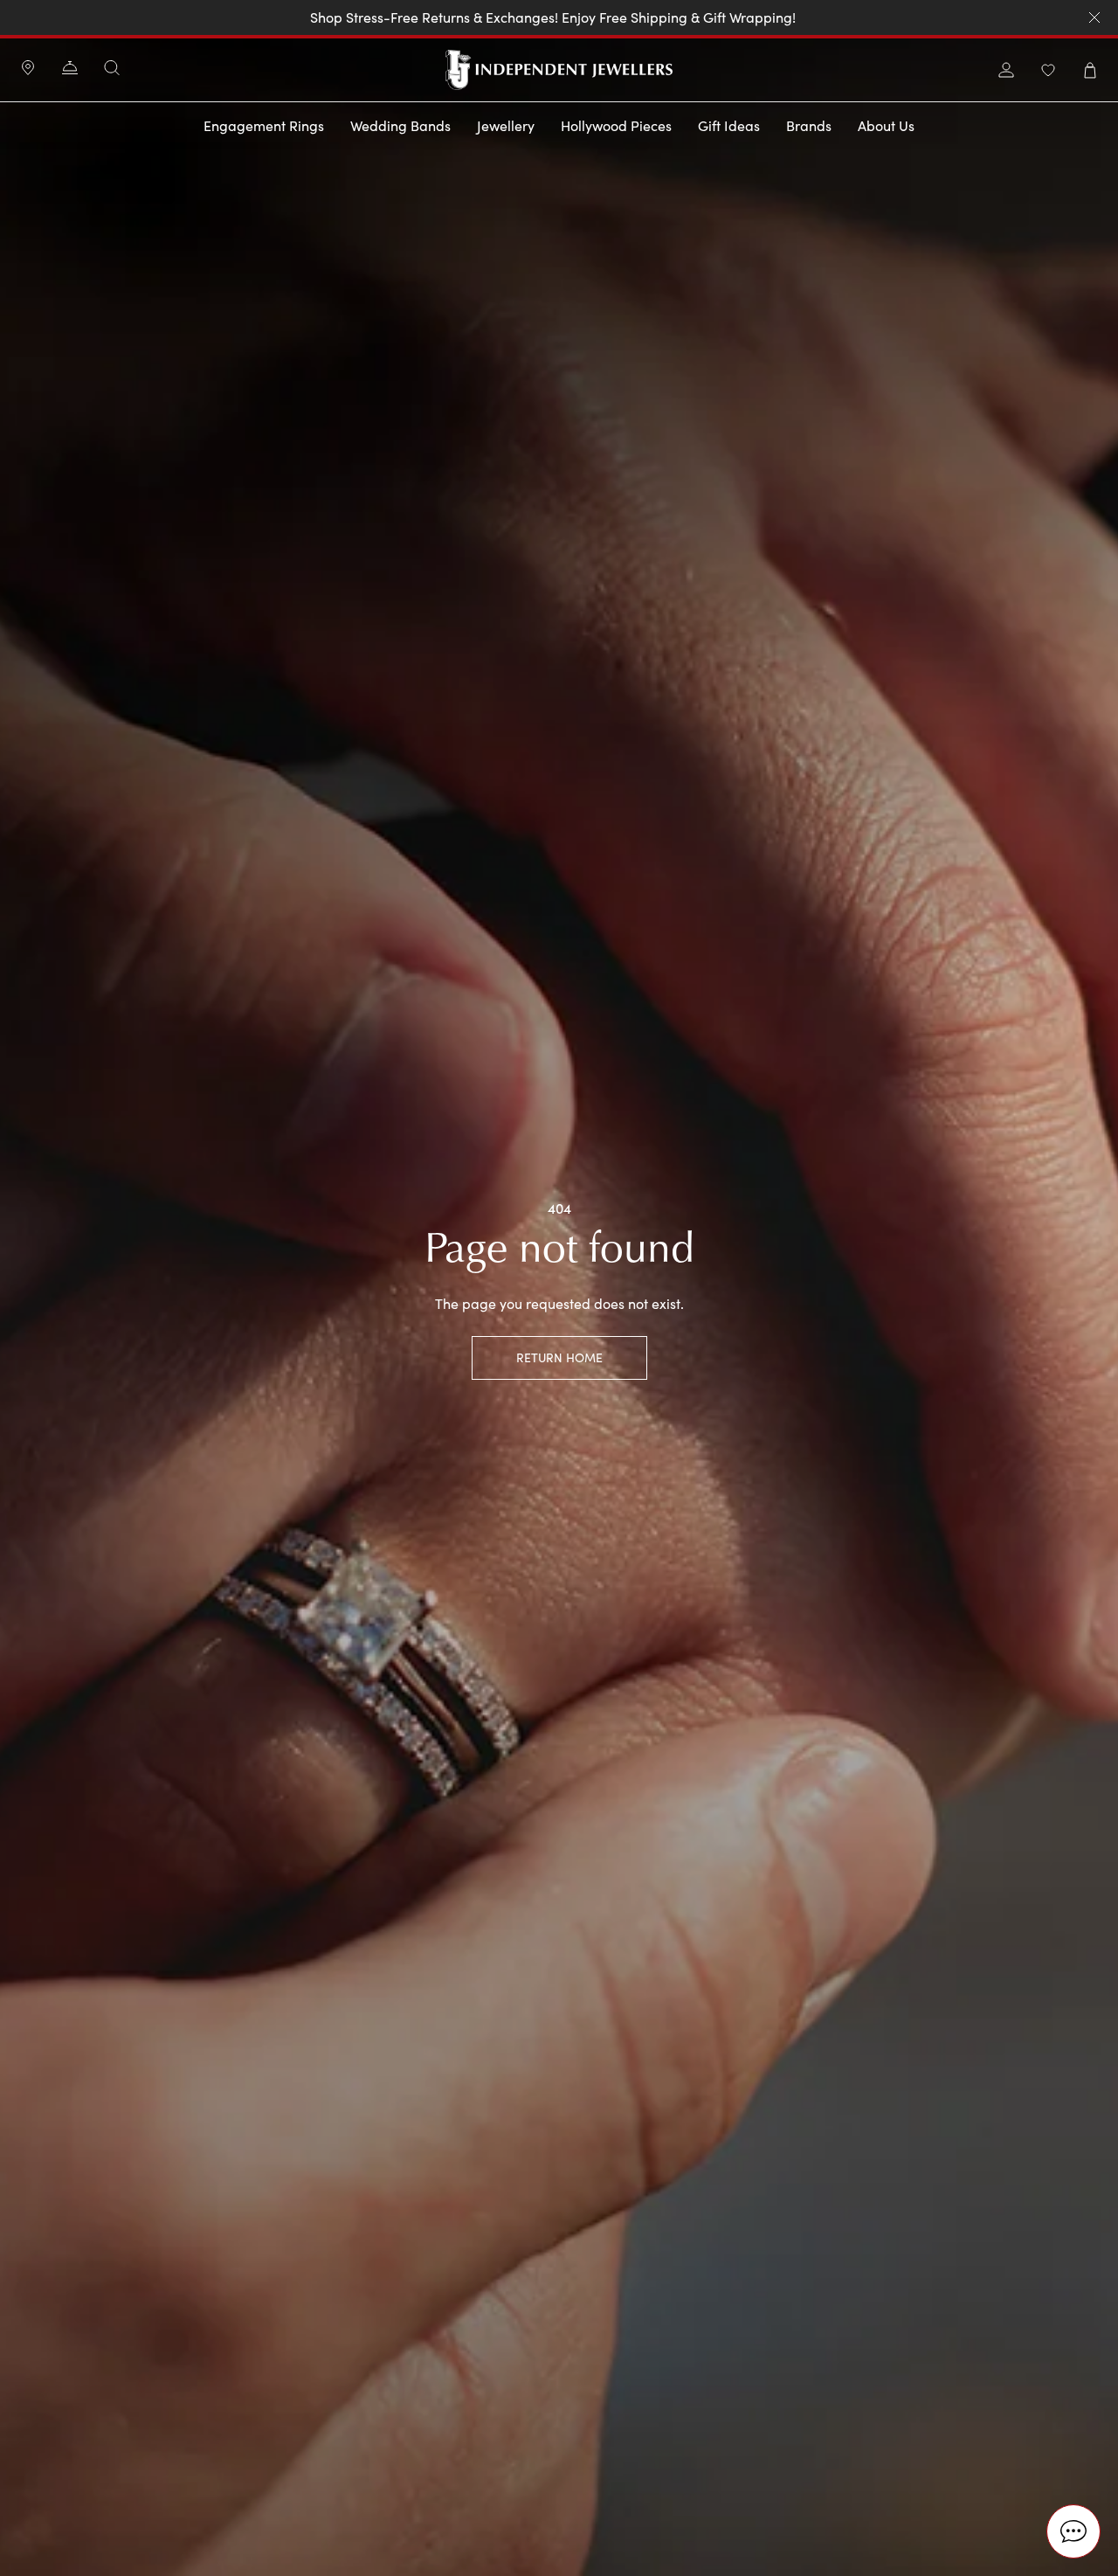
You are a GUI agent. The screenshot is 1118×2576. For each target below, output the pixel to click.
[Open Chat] (1073, 2531)
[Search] (112, 68)
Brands (809, 125)
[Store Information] (28, 70)
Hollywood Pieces (616, 125)
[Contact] (70, 70)
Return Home (559, 1357)
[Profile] (1006, 70)
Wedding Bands (400, 125)
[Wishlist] (1048, 70)
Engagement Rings (264, 125)
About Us (886, 125)
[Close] (1094, 17)
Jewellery (506, 125)
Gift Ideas (729, 125)
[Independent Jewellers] (559, 70)
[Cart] (1090, 70)
